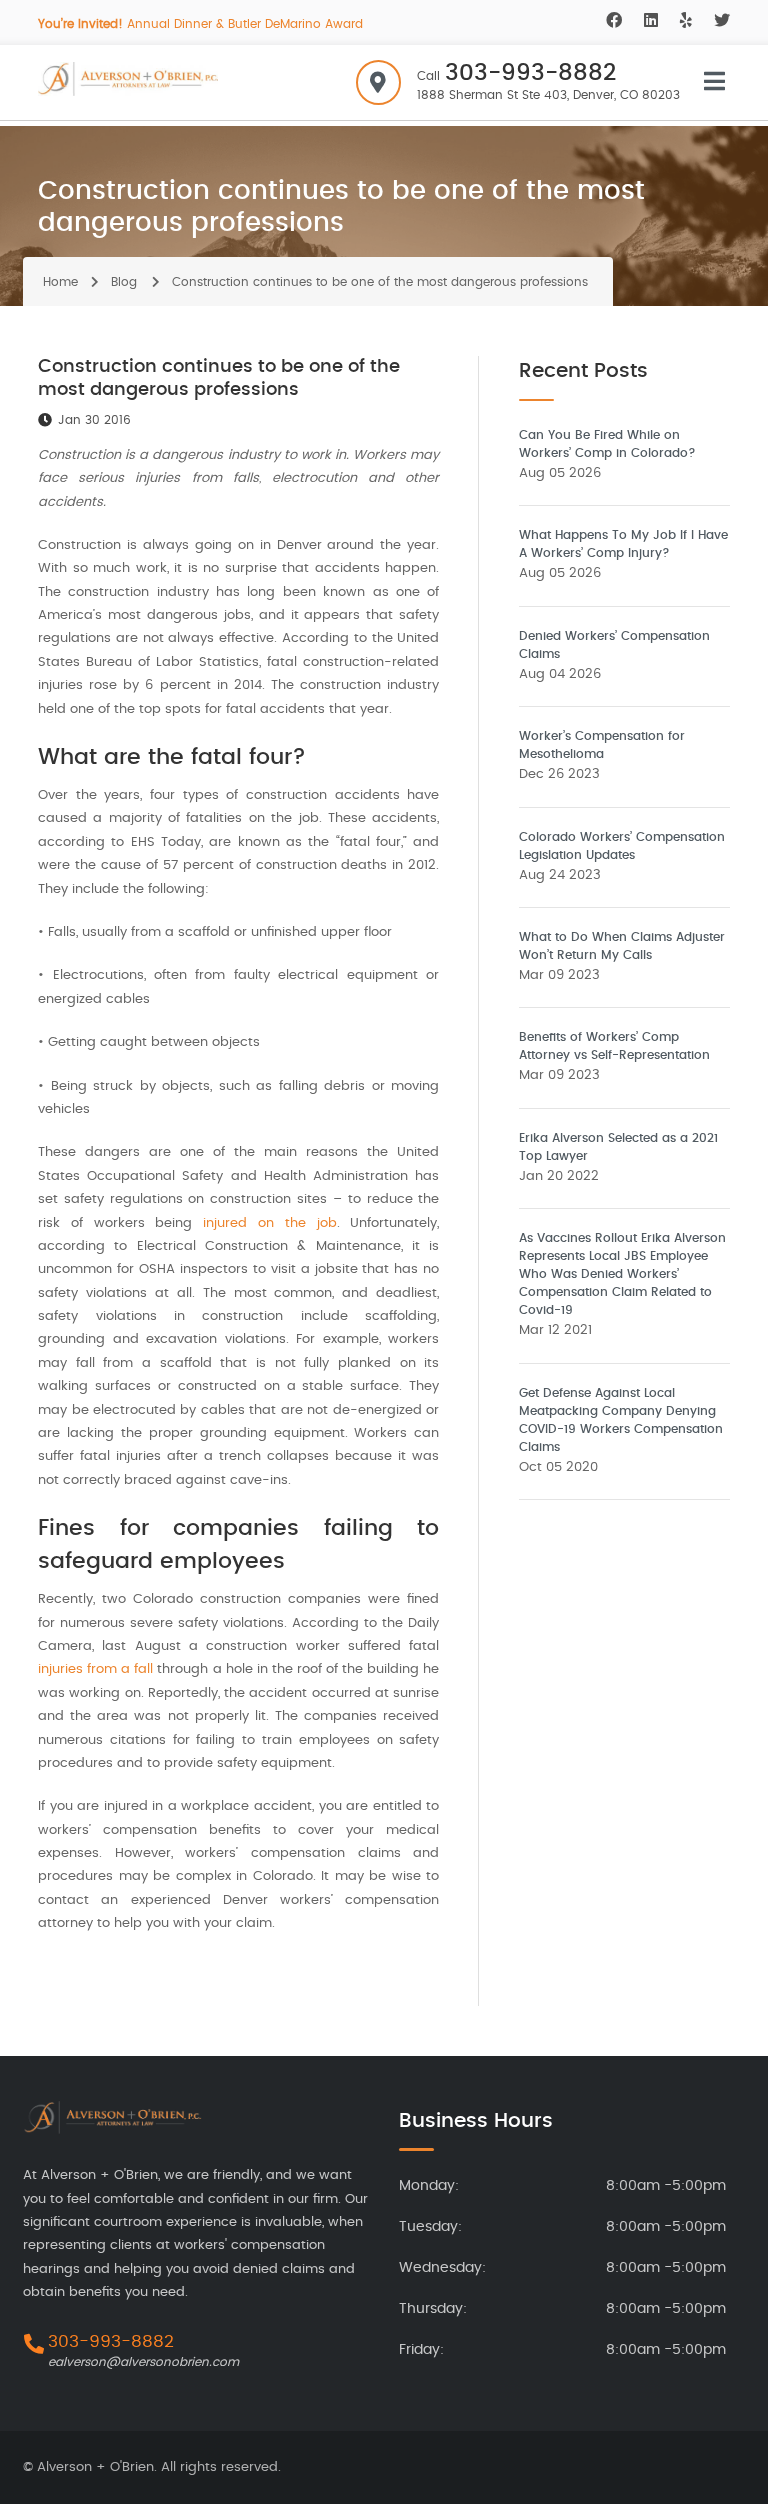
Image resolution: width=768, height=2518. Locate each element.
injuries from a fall (95, 1669)
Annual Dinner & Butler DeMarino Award (200, 24)
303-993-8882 (530, 73)
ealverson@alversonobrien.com (143, 2362)
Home (60, 282)
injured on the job (269, 1223)
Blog (124, 282)
